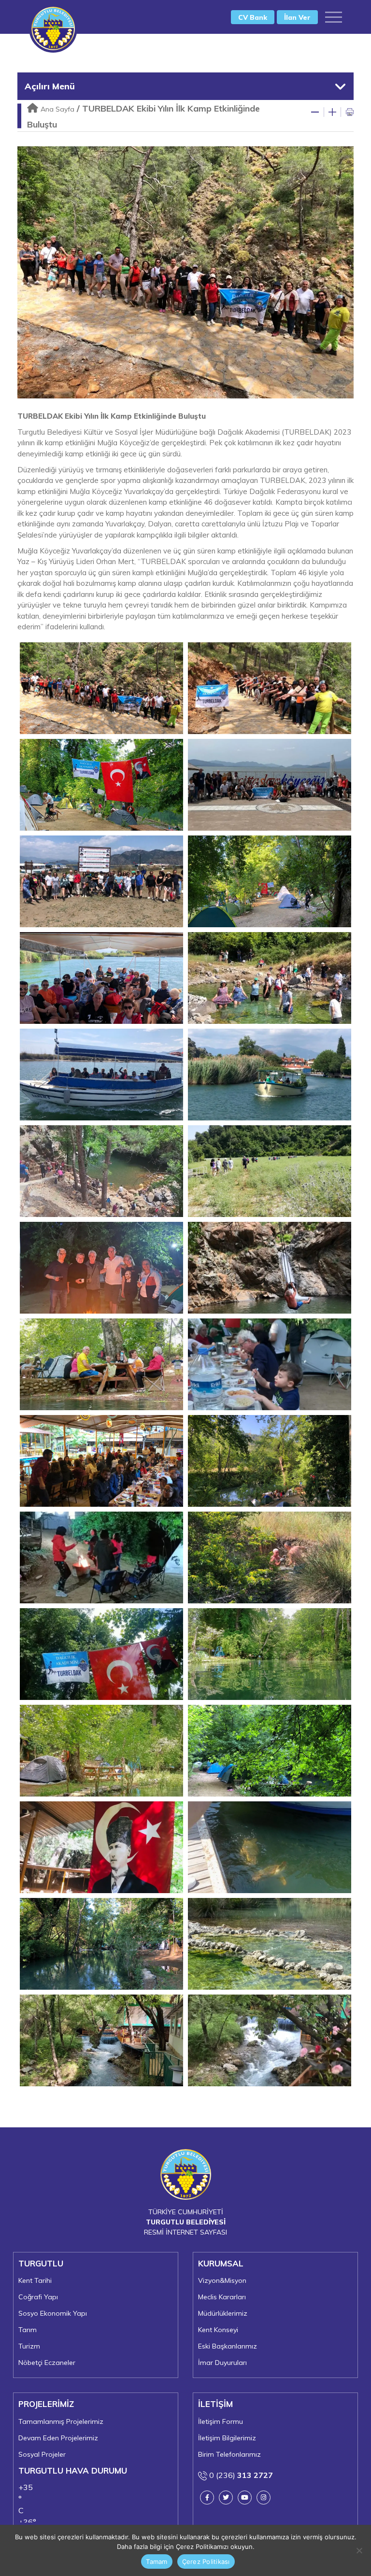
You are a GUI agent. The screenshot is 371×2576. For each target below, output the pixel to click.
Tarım (28, 2330)
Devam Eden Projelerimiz (58, 2438)
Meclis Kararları (222, 2297)
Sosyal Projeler (42, 2454)
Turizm (29, 2346)
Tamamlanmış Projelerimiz (61, 2421)
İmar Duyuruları (222, 2363)
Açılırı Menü (50, 86)
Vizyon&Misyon (222, 2280)
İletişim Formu (221, 2421)
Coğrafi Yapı (38, 2297)
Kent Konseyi (218, 2330)
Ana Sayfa (57, 109)
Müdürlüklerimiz (223, 2313)
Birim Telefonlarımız (229, 2454)
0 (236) (240, 2475)
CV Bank (253, 17)
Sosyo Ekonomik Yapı (53, 2313)
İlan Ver (297, 17)
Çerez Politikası (206, 2562)
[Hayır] (359, 2550)
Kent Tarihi (35, 2280)
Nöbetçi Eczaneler (47, 2363)
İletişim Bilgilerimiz (227, 2438)
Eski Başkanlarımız (228, 2346)
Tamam (157, 2562)
